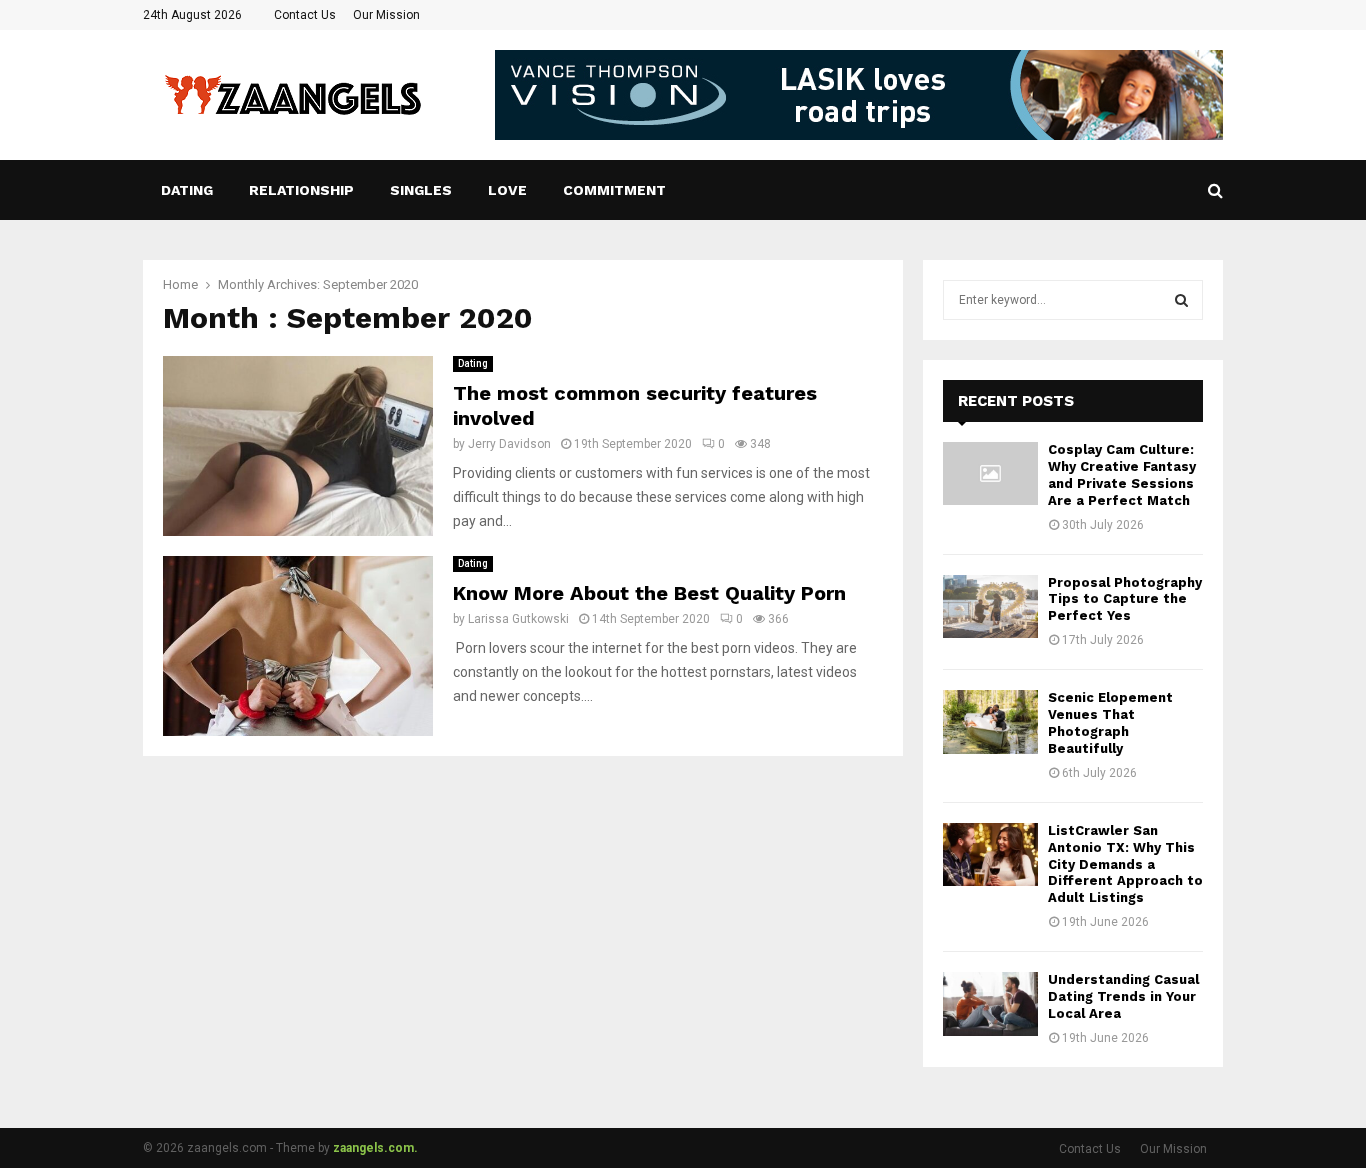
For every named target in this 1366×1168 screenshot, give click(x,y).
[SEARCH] (1181, 300)
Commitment (614, 190)
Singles (421, 190)
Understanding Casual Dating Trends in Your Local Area (1123, 996)
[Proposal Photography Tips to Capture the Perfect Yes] (990, 606)
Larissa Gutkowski (518, 619)
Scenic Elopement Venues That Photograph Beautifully (1110, 723)
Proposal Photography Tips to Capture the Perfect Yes (1125, 599)
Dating (187, 190)
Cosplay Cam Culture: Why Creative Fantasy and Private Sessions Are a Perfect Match (1122, 475)
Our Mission (386, 15)
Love (507, 190)
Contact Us (305, 15)
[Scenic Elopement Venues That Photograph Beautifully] (990, 721)
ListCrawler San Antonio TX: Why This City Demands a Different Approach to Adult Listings (1125, 864)
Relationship (301, 190)
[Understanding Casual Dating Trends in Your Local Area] (990, 1003)
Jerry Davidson (509, 444)
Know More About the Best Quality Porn (649, 593)
